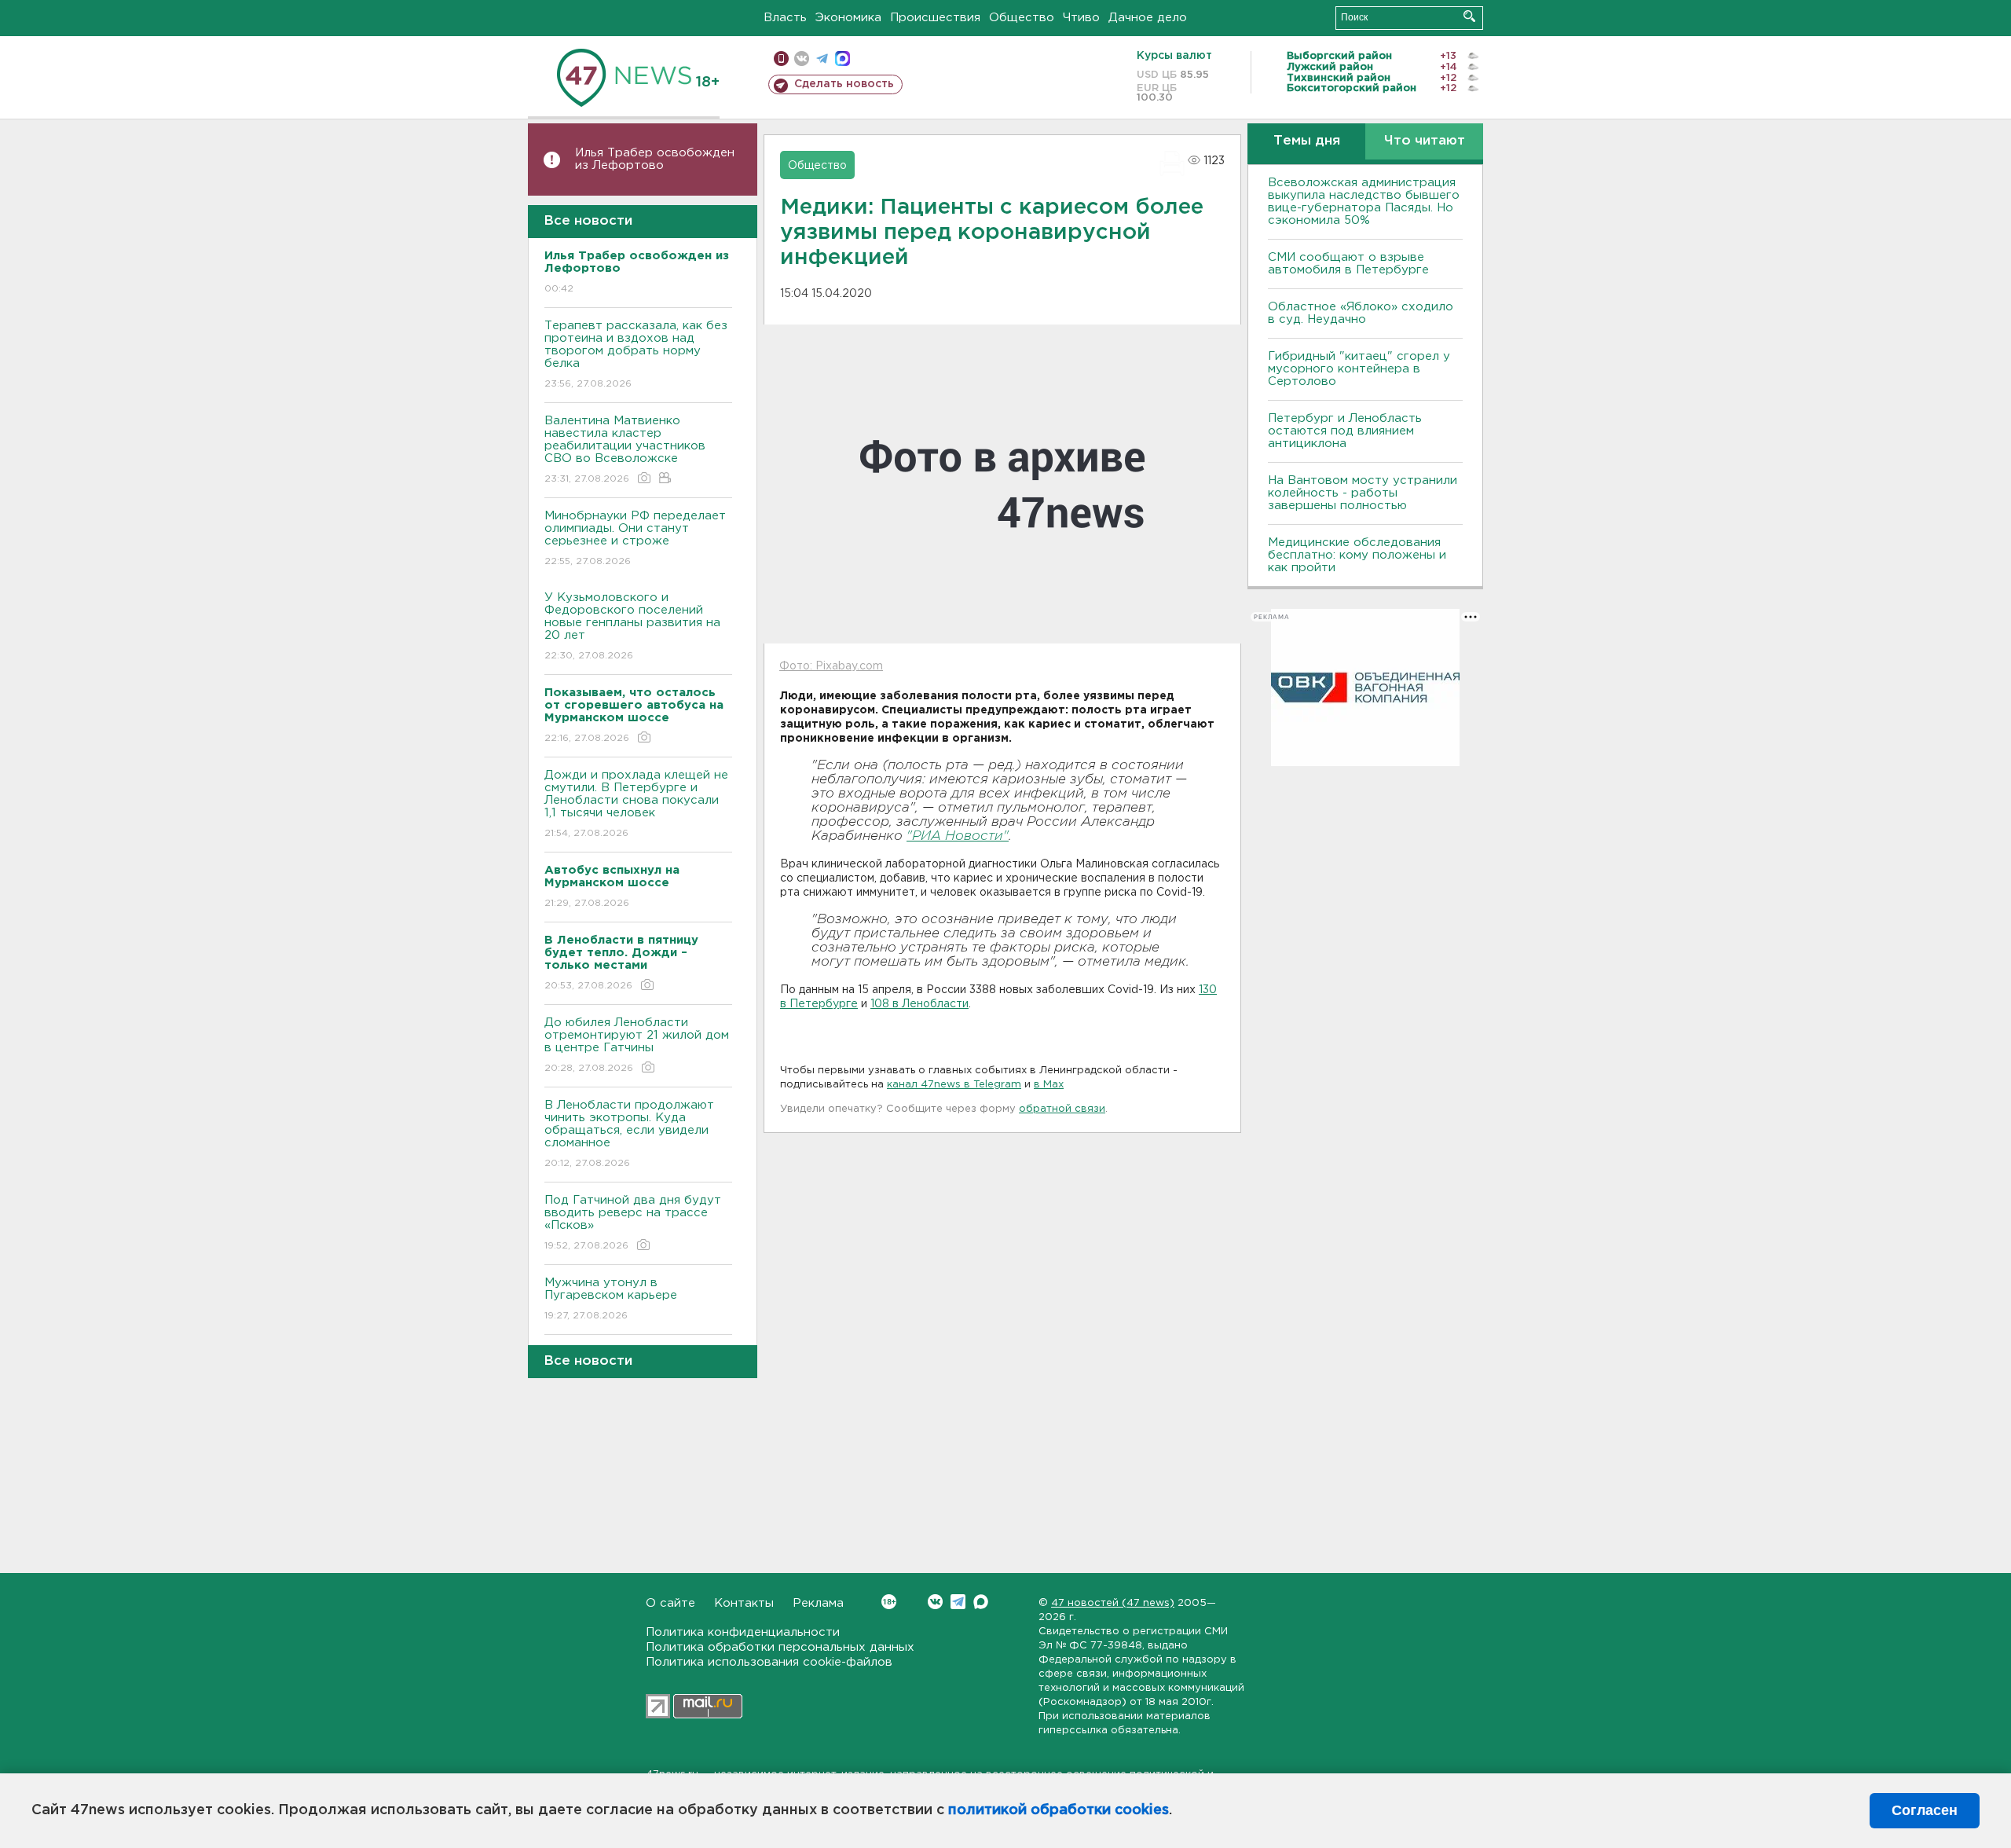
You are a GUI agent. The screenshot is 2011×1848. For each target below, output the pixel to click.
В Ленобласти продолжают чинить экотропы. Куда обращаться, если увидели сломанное (629, 1134)
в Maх (1049, 1085)
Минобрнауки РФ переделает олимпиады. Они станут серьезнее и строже (635, 538)
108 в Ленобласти (919, 1004)
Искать (1469, 16)
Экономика (848, 18)
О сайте (670, 1603)
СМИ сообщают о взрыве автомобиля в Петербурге (1348, 264)
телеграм (822, 59)
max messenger (842, 59)
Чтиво (1081, 18)
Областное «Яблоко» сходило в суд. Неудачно (1361, 313)
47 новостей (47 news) (1113, 1603)
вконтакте (802, 59)
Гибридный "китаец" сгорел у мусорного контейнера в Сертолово (1359, 369)
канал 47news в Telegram (954, 1085)
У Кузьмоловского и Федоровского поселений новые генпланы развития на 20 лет (632, 626)
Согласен (1925, 1810)
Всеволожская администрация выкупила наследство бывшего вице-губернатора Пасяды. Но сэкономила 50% (1364, 202)
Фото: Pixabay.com (831, 666)
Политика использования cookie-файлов (769, 1662)
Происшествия (935, 18)
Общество (1022, 18)
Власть (785, 18)
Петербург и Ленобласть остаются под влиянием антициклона (1345, 431)
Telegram (958, 1602)
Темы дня (1307, 141)
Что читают (1425, 141)
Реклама (818, 1603)
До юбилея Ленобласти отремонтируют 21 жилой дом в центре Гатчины (637, 1045)
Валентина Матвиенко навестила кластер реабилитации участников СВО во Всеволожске (625, 449)
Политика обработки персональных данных (780, 1647)
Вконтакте (935, 1602)
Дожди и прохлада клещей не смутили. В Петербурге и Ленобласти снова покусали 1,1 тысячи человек (636, 804)
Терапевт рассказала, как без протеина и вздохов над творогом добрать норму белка (636, 354)
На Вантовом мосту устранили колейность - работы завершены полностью (1363, 493)
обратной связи (1062, 1109)
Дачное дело (1148, 18)
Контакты (744, 1603)
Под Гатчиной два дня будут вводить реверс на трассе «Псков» (633, 1223)
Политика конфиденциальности (743, 1632)
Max (981, 1602)
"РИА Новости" (958, 836)
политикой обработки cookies (1059, 1810)
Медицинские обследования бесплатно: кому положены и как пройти (1357, 555)
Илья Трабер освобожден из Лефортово (655, 159)
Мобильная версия (781, 59)
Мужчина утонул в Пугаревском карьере (613, 1299)
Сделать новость (844, 84)
